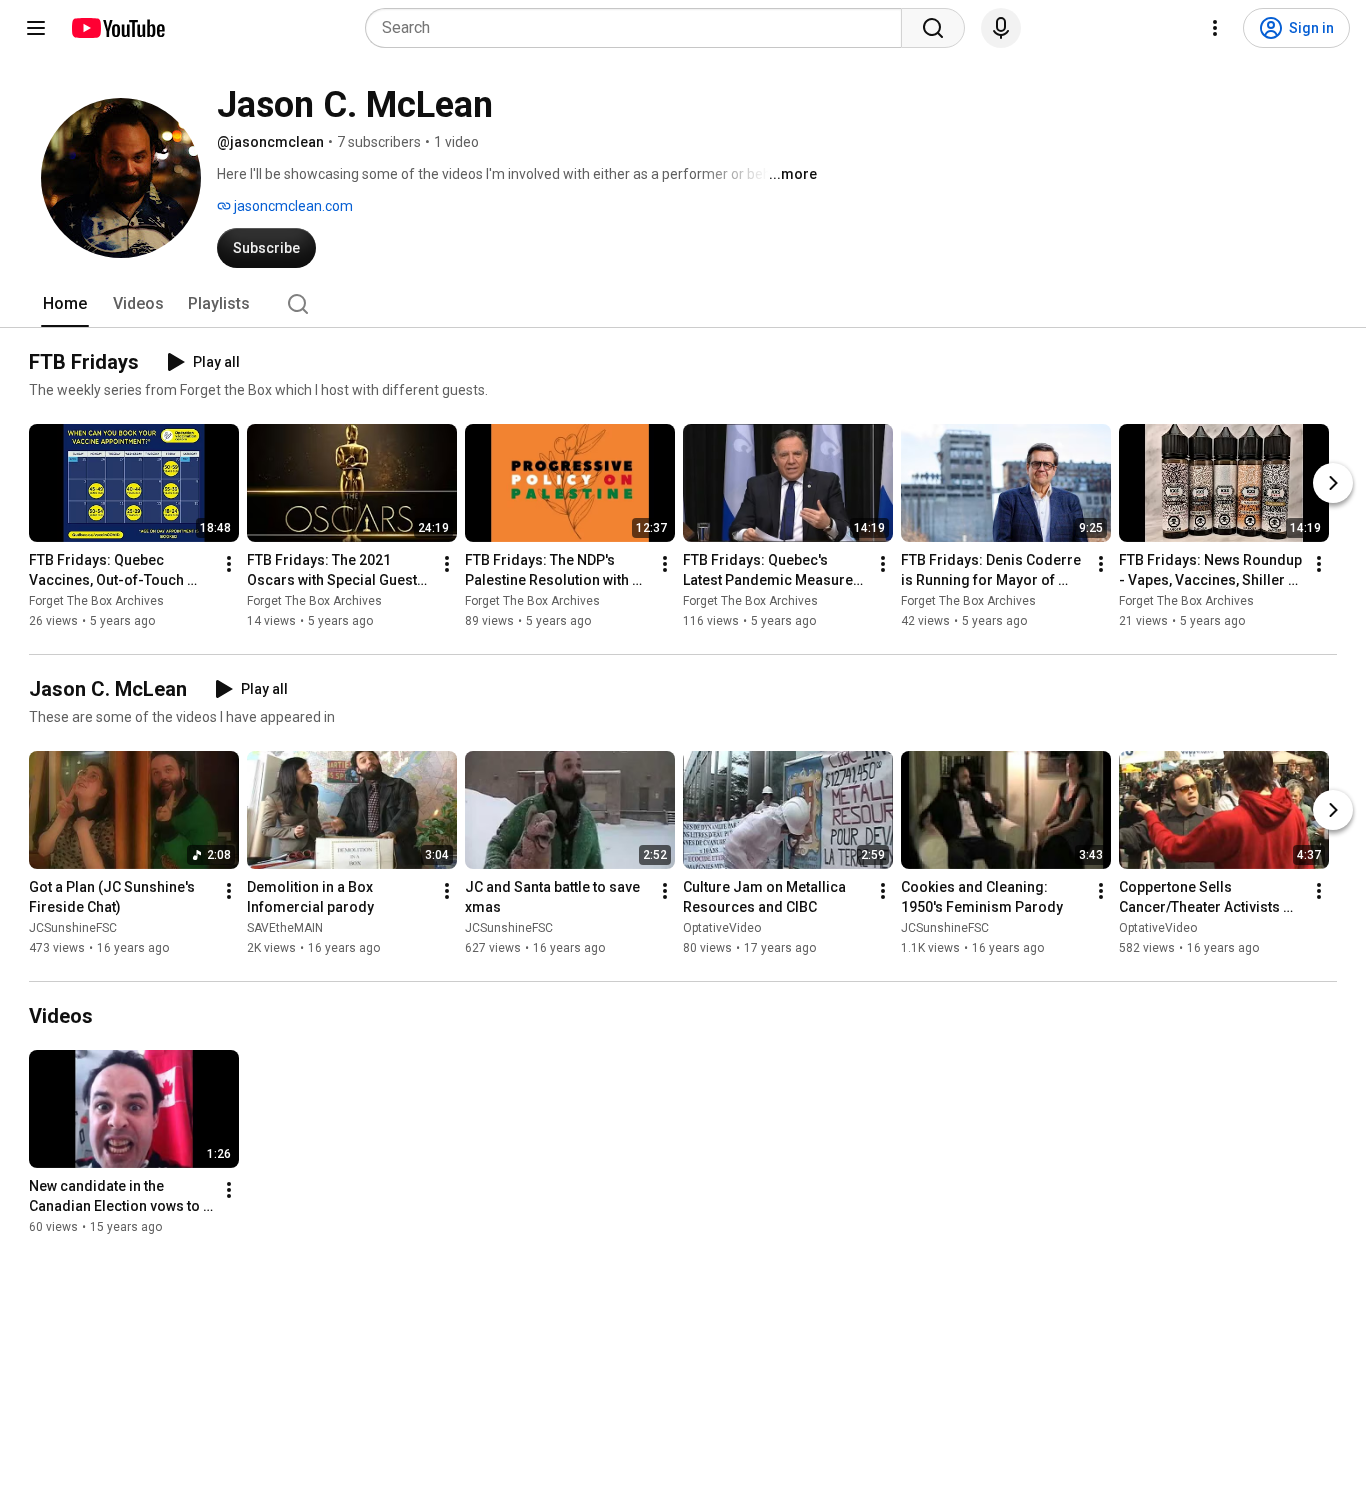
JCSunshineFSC (73, 928)
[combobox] (639, 28)
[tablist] (683, 304)
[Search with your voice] (1001, 28)
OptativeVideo (722, 928)
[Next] (1333, 483)
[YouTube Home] (117, 28)
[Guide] (36, 28)
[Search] (933, 28)
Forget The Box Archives (96, 601)
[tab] (65, 304)
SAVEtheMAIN (285, 928)
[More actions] (229, 564)
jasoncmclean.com (292, 206)
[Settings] (1215, 28)
